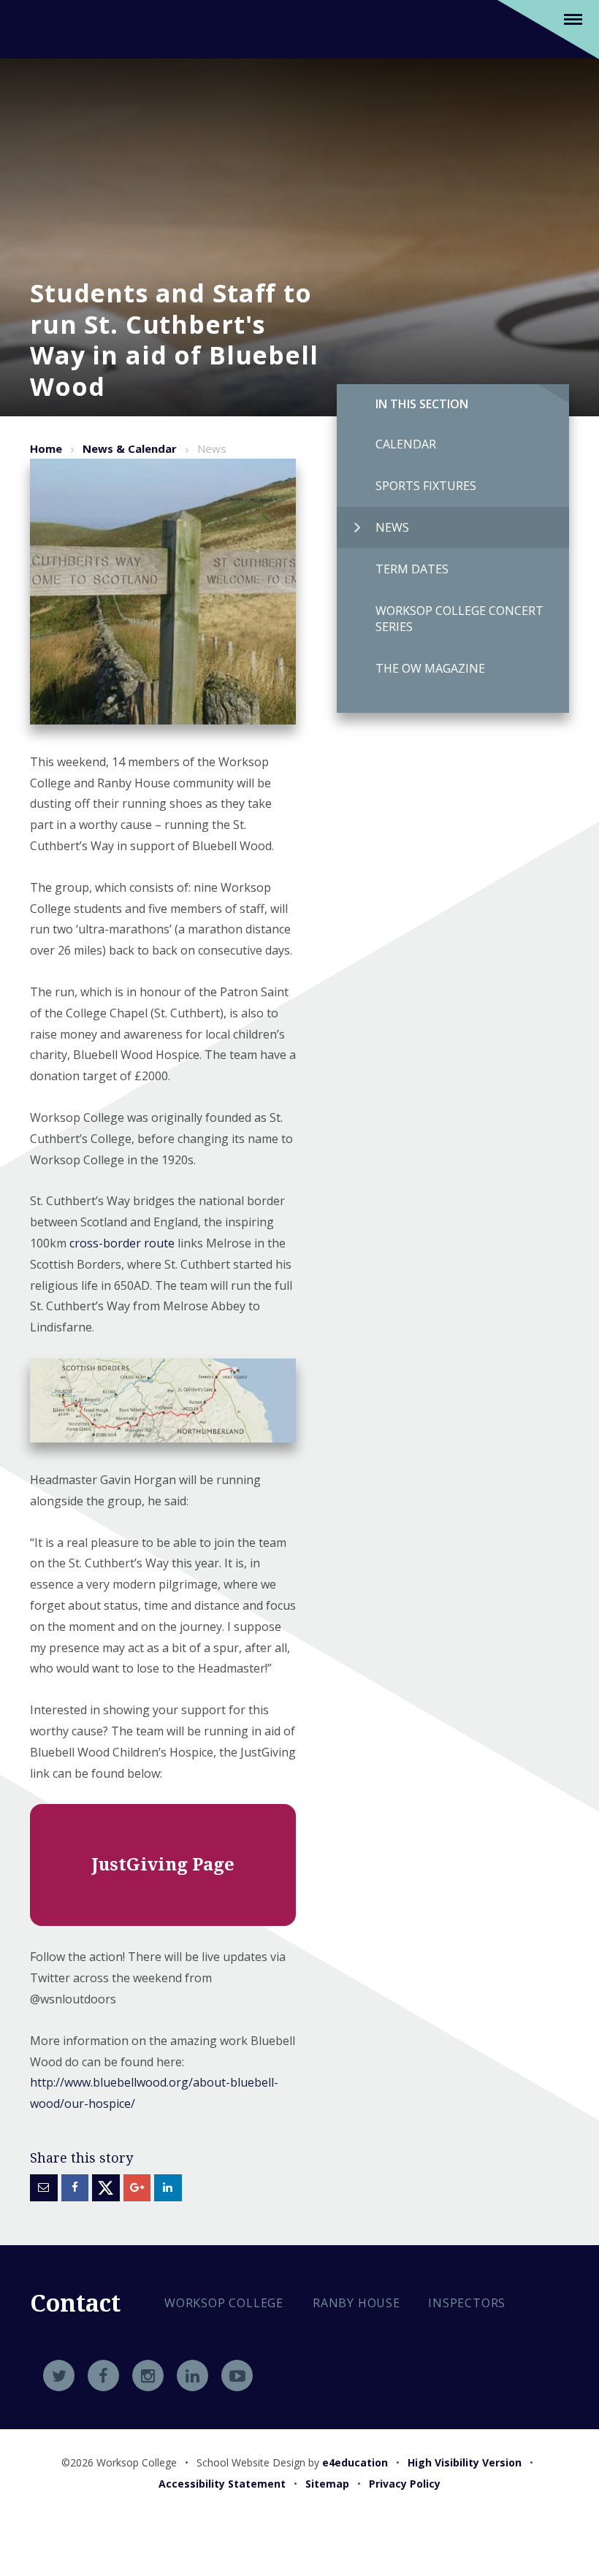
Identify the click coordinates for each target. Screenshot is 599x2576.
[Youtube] (237, 2376)
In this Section (422, 404)
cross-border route (122, 1243)
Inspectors (467, 2303)
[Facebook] (103, 2376)
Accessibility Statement (222, 2484)
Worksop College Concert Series (459, 619)
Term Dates (412, 569)
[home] (48, 28)
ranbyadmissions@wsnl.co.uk (272, 2406)
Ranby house (356, 2303)
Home (46, 448)
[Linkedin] (192, 2376)
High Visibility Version (465, 2462)
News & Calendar (130, 448)
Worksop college (224, 2303)
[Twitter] (59, 2376)
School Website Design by (292, 2462)
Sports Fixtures (426, 486)
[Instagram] (148, 2376)
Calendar (406, 444)
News (392, 527)
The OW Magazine (430, 668)
